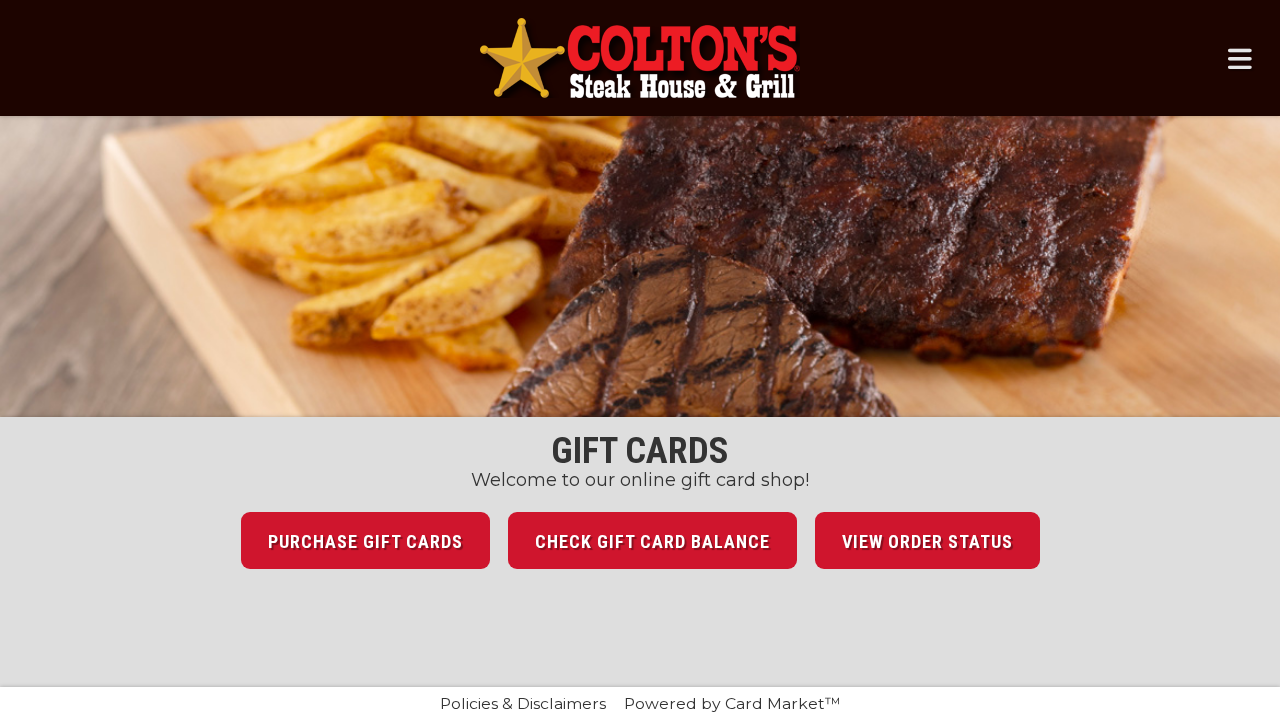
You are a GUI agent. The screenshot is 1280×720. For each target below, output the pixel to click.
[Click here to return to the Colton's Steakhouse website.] (640, 58)
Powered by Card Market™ (732, 703)
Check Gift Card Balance (652, 541)
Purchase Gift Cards (365, 541)
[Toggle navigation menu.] (1240, 58)
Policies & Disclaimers (523, 703)
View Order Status (927, 541)
